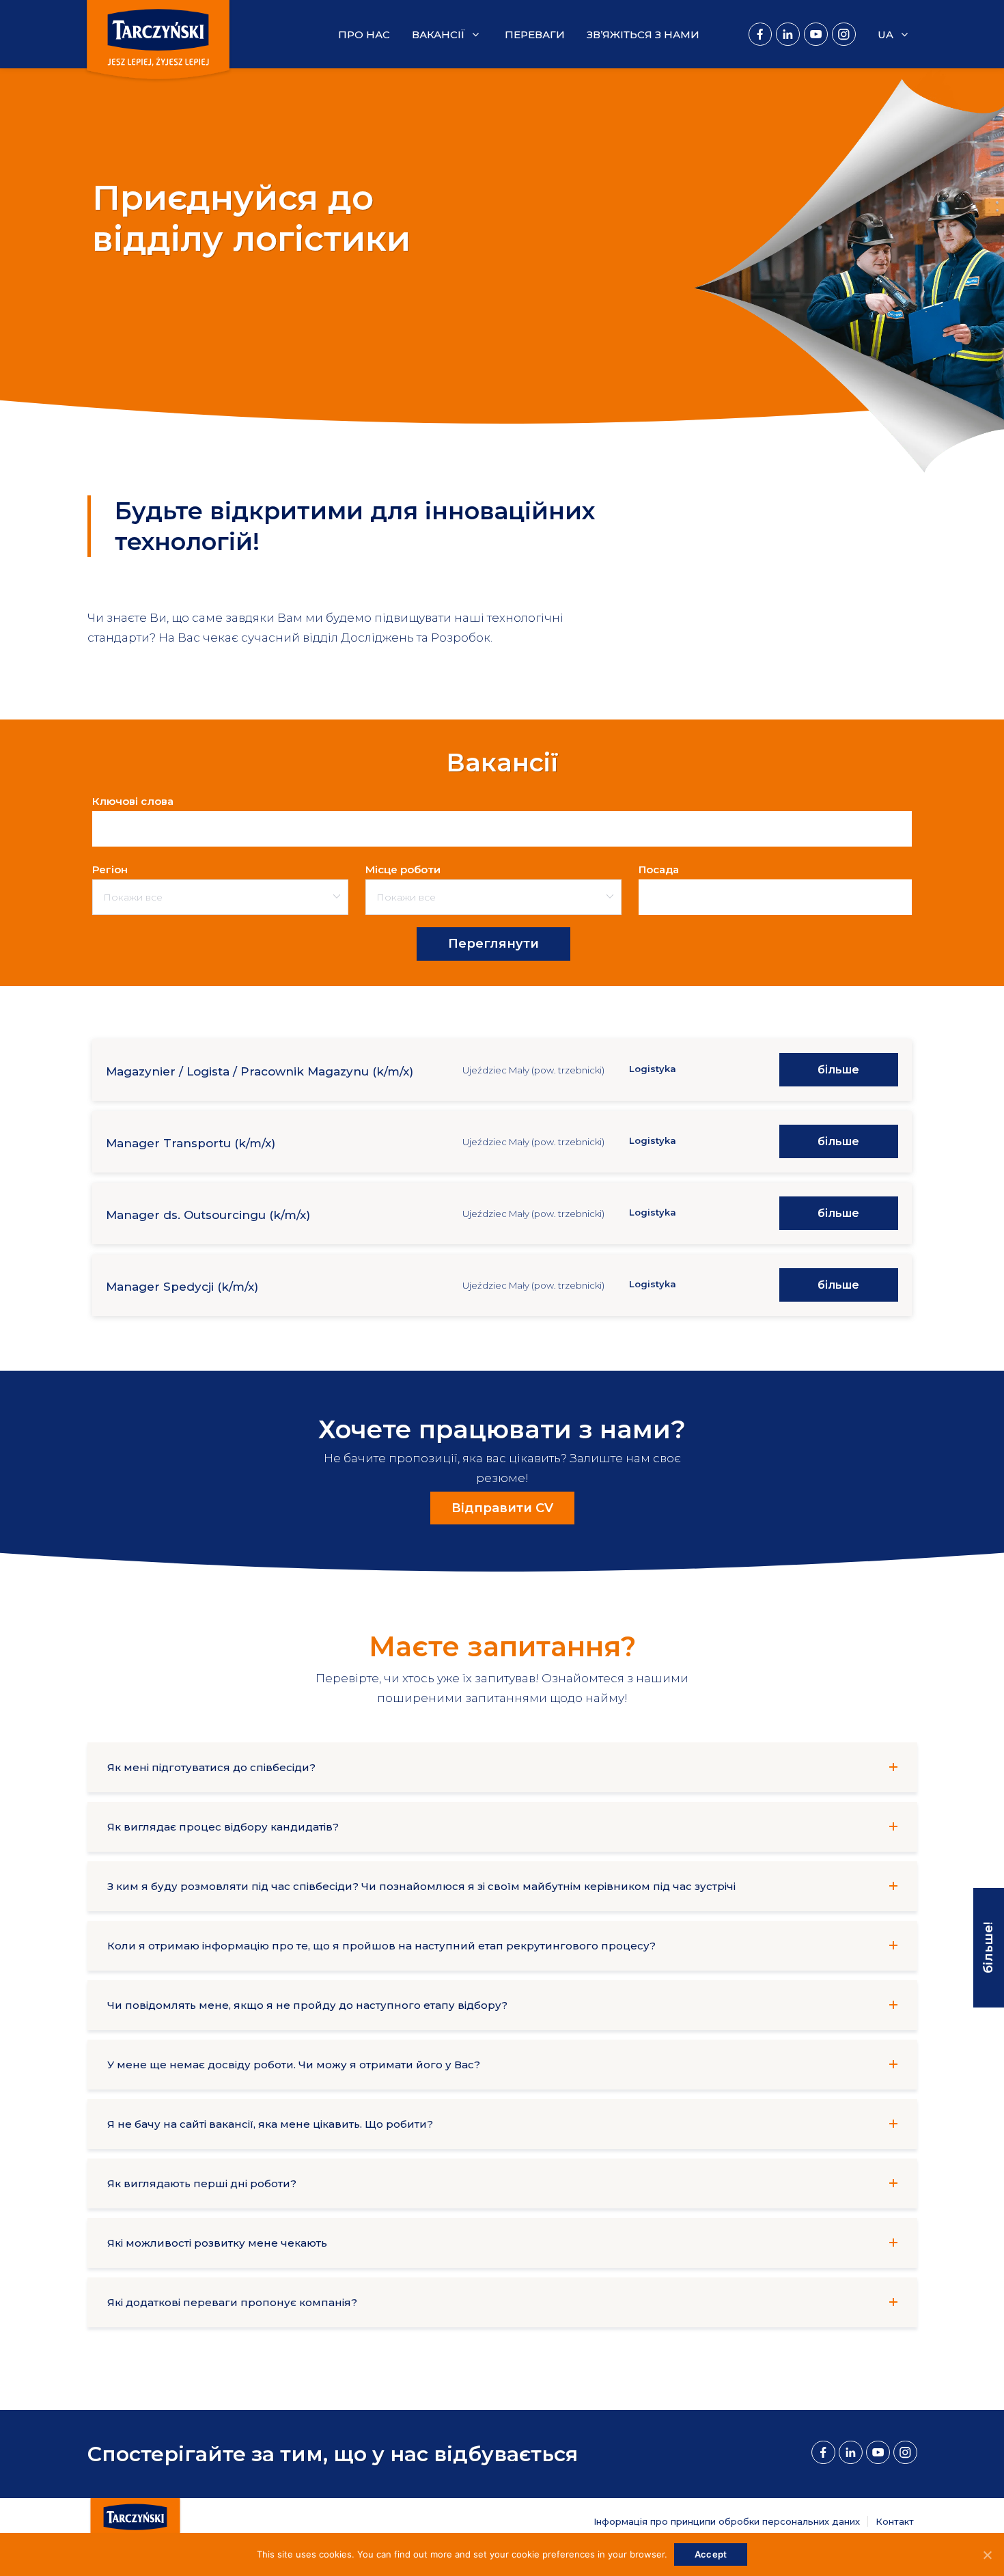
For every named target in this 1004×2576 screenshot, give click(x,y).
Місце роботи (403, 865)
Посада (659, 865)
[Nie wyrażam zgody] (987, 2555)
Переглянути (493, 944)
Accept (711, 2554)
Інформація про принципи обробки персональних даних (727, 2521)
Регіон (110, 865)
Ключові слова (133, 796)
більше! (988, 1948)
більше (838, 1070)
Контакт (895, 2521)
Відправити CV (502, 1508)
